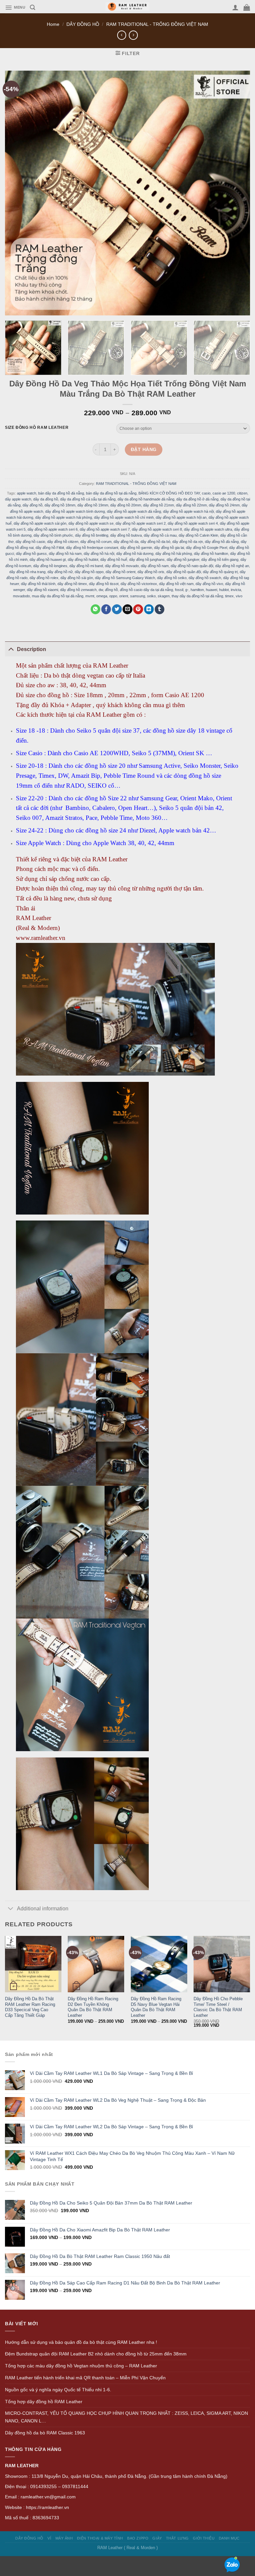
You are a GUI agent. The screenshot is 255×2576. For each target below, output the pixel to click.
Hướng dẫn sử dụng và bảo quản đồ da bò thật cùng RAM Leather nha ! (81, 2342)
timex (229, 596)
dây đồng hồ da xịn (188, 542)
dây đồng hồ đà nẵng (222, 542)
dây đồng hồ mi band (86, 566)
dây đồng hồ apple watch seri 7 (105, 529)
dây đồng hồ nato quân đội (192, 566)
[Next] (240, 348)
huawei (212, 590)
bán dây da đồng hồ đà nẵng (61, 493)
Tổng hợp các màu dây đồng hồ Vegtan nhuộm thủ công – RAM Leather (81, 2366)
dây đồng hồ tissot (104, 584)
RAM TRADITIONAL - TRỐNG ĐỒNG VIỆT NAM (157, 24)
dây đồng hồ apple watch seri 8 (157, 529)
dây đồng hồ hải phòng (174, 554)
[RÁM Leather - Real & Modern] (128, 7)
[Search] (33, 7)
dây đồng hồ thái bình (38, 584)
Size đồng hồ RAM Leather (37, 428)
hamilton (197, 590)
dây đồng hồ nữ (60, 572)
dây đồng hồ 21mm (159, 505)
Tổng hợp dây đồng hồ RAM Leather (44, 2402)
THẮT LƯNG (177, 2538)
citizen (242, 493)
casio (206, 493)
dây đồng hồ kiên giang (220, 560)
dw (101, 590)
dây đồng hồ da (126, 542)
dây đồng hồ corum (96, 542)
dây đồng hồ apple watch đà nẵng (134, 511)
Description (32, 649)
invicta (236, 590)
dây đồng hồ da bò (155, 542)
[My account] (235, 7)
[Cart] (247, 7)
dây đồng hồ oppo (89, 572)
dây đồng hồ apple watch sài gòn (40, 523)
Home (53, 24)
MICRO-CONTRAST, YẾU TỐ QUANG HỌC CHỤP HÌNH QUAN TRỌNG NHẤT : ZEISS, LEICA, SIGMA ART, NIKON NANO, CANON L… (127, 2417)
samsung (138, 596)
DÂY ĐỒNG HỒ (83, 24)
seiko (151, 596)
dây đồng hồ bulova (126, 535)
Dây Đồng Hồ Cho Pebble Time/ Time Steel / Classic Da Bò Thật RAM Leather (218, 2007)
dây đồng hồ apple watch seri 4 (193, 523)
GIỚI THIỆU (204, 2538)
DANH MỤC (229, 2538)
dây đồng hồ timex (72, 584)
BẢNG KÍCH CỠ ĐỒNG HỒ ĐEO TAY (169, 493)
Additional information (43, 1909)
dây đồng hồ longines (50, 566)
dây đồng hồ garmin (136, 548)
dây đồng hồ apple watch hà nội (188, 511)
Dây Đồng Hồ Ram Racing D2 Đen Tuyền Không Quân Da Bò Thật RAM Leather (93, 2007)
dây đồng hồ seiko (172, 578)
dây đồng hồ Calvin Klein (198, 535)
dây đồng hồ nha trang (27, 572)
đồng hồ (111, 590)
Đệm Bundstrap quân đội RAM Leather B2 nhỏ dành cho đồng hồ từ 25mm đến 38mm (96, 2354)
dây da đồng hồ (46, 499)
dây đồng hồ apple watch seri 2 (141, 523)
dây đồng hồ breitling (92, 535)
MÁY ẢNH (64, 2538)
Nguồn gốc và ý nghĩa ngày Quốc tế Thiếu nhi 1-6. (58, 2390)
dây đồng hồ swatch (205, 578)
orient (124, 596)
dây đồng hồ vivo (209, 584)
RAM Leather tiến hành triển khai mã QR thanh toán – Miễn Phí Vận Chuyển (85, 2378)
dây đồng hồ (33, 505)
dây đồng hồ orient (121, 572)
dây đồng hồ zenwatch (78, 590)
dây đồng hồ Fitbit (50, 548)
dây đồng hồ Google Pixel (207, 548)
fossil (179, 590)
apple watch (27, 493)
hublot (224, 590)
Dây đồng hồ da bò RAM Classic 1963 (45, 2433)
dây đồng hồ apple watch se (91, 523)
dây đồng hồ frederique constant (92, 548)
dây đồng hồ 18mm (60, 505)
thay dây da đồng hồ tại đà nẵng (197, 596)
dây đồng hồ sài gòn (77, 578)
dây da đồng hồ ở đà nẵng (197, 499)
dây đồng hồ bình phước (53, 535)
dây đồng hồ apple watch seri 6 (53, 529)
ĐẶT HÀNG (144, 449)
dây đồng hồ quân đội (184, 572)
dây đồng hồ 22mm (191, 505)
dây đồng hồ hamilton (211, 554)
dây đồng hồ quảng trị (220, 572)
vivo (239, 596)
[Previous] (5, 1987)
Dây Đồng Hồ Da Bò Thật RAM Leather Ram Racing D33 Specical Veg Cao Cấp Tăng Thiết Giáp (30, 2007)
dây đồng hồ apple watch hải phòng (64, 517)
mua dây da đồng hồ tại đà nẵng (58, 596)
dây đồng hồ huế (114, 560)
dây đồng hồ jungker (183, 560)
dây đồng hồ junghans (147, 560)
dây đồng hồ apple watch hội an (181, 517)
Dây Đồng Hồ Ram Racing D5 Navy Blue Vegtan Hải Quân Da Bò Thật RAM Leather (156, 2007)
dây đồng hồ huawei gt (48, 560)
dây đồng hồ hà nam (65, 554)
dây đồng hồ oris (151, 572)
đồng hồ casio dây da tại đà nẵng (146, 590)
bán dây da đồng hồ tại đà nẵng (111, 493)
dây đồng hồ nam (155, 566)
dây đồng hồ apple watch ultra (208, 529)
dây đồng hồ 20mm (126, 505)
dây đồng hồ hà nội (99, 554)
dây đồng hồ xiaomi (42, 590)
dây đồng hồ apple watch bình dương (75, 511)
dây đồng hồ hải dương (135, 554)
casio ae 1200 (224, 493)
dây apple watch (18, 499)
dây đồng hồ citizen (63, 542)
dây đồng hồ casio (30, 542)
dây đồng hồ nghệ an (232, 566)
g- (187, 590)
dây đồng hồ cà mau (160, 535)
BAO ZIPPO (138, 2538)
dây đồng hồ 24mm (224, 505)
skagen (164, 596)
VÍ (49, 2538)
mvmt (90, 596)
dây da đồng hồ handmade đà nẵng (146, 499)
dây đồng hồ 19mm (93, 505)
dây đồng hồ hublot (83, 560)
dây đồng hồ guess (31, 554)
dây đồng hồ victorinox (139, 584)
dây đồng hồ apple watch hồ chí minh (124, 517)
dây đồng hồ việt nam (176, 584)
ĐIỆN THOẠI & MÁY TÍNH (100, 2538)
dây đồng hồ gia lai (169, 548)
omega (102, 596)
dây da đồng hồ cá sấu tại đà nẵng (88, 499)
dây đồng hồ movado (122, 566)
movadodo (21, 596)
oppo (113, 596)
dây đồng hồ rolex (44, 578)
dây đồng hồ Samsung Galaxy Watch (125, 578)
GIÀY (157, 2538)
